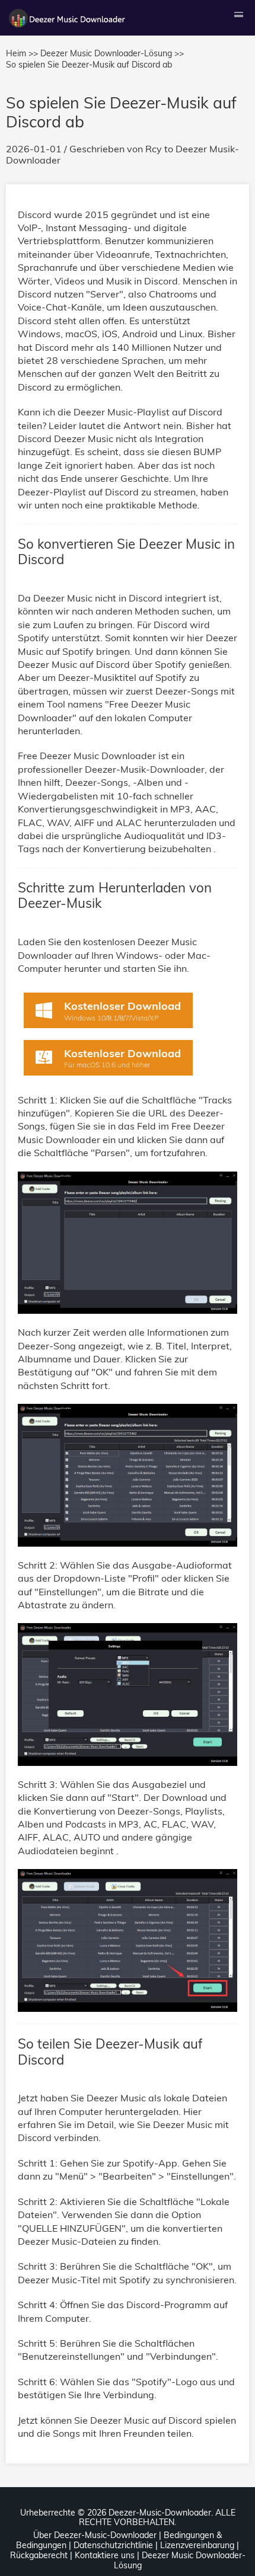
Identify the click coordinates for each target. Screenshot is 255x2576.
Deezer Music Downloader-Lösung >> (112, 53)
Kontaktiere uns (105, 2555)
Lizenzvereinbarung (197, 2545)
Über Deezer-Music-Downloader (95, 2535)
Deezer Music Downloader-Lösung (180, 2560)
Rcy (154, 149)
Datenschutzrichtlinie (113, 2545)
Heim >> (22, 53)
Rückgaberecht (39, 2555)
